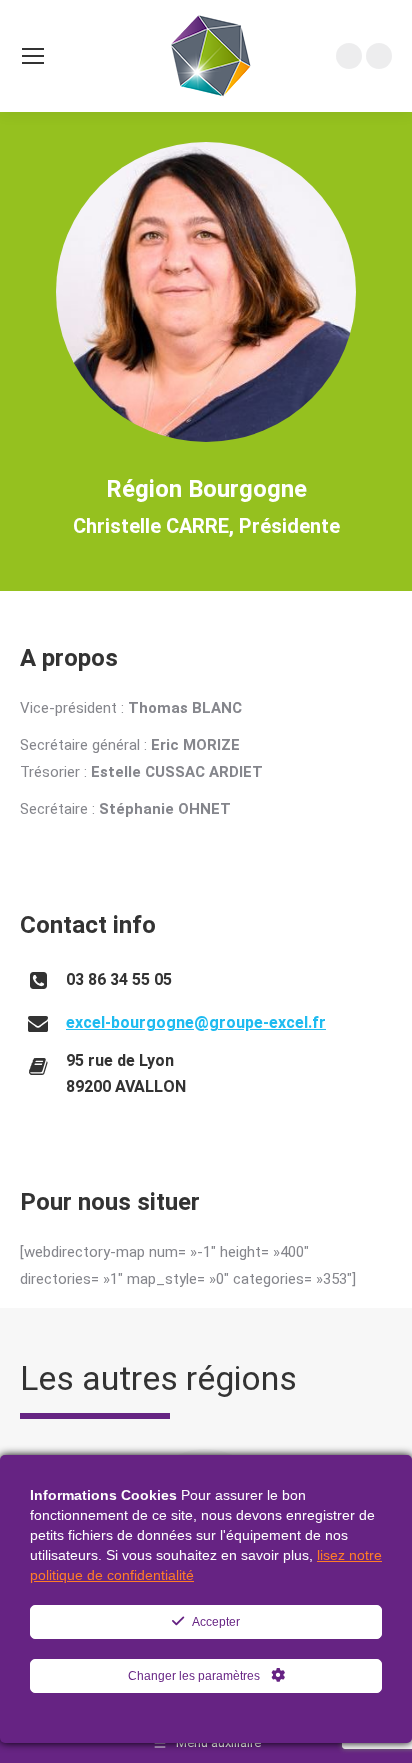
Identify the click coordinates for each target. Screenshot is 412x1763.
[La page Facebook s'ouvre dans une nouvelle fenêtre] (379, 56)
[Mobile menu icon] (33, 56)
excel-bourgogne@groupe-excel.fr (196, 1022)
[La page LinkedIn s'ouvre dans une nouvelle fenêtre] (349, 56)
